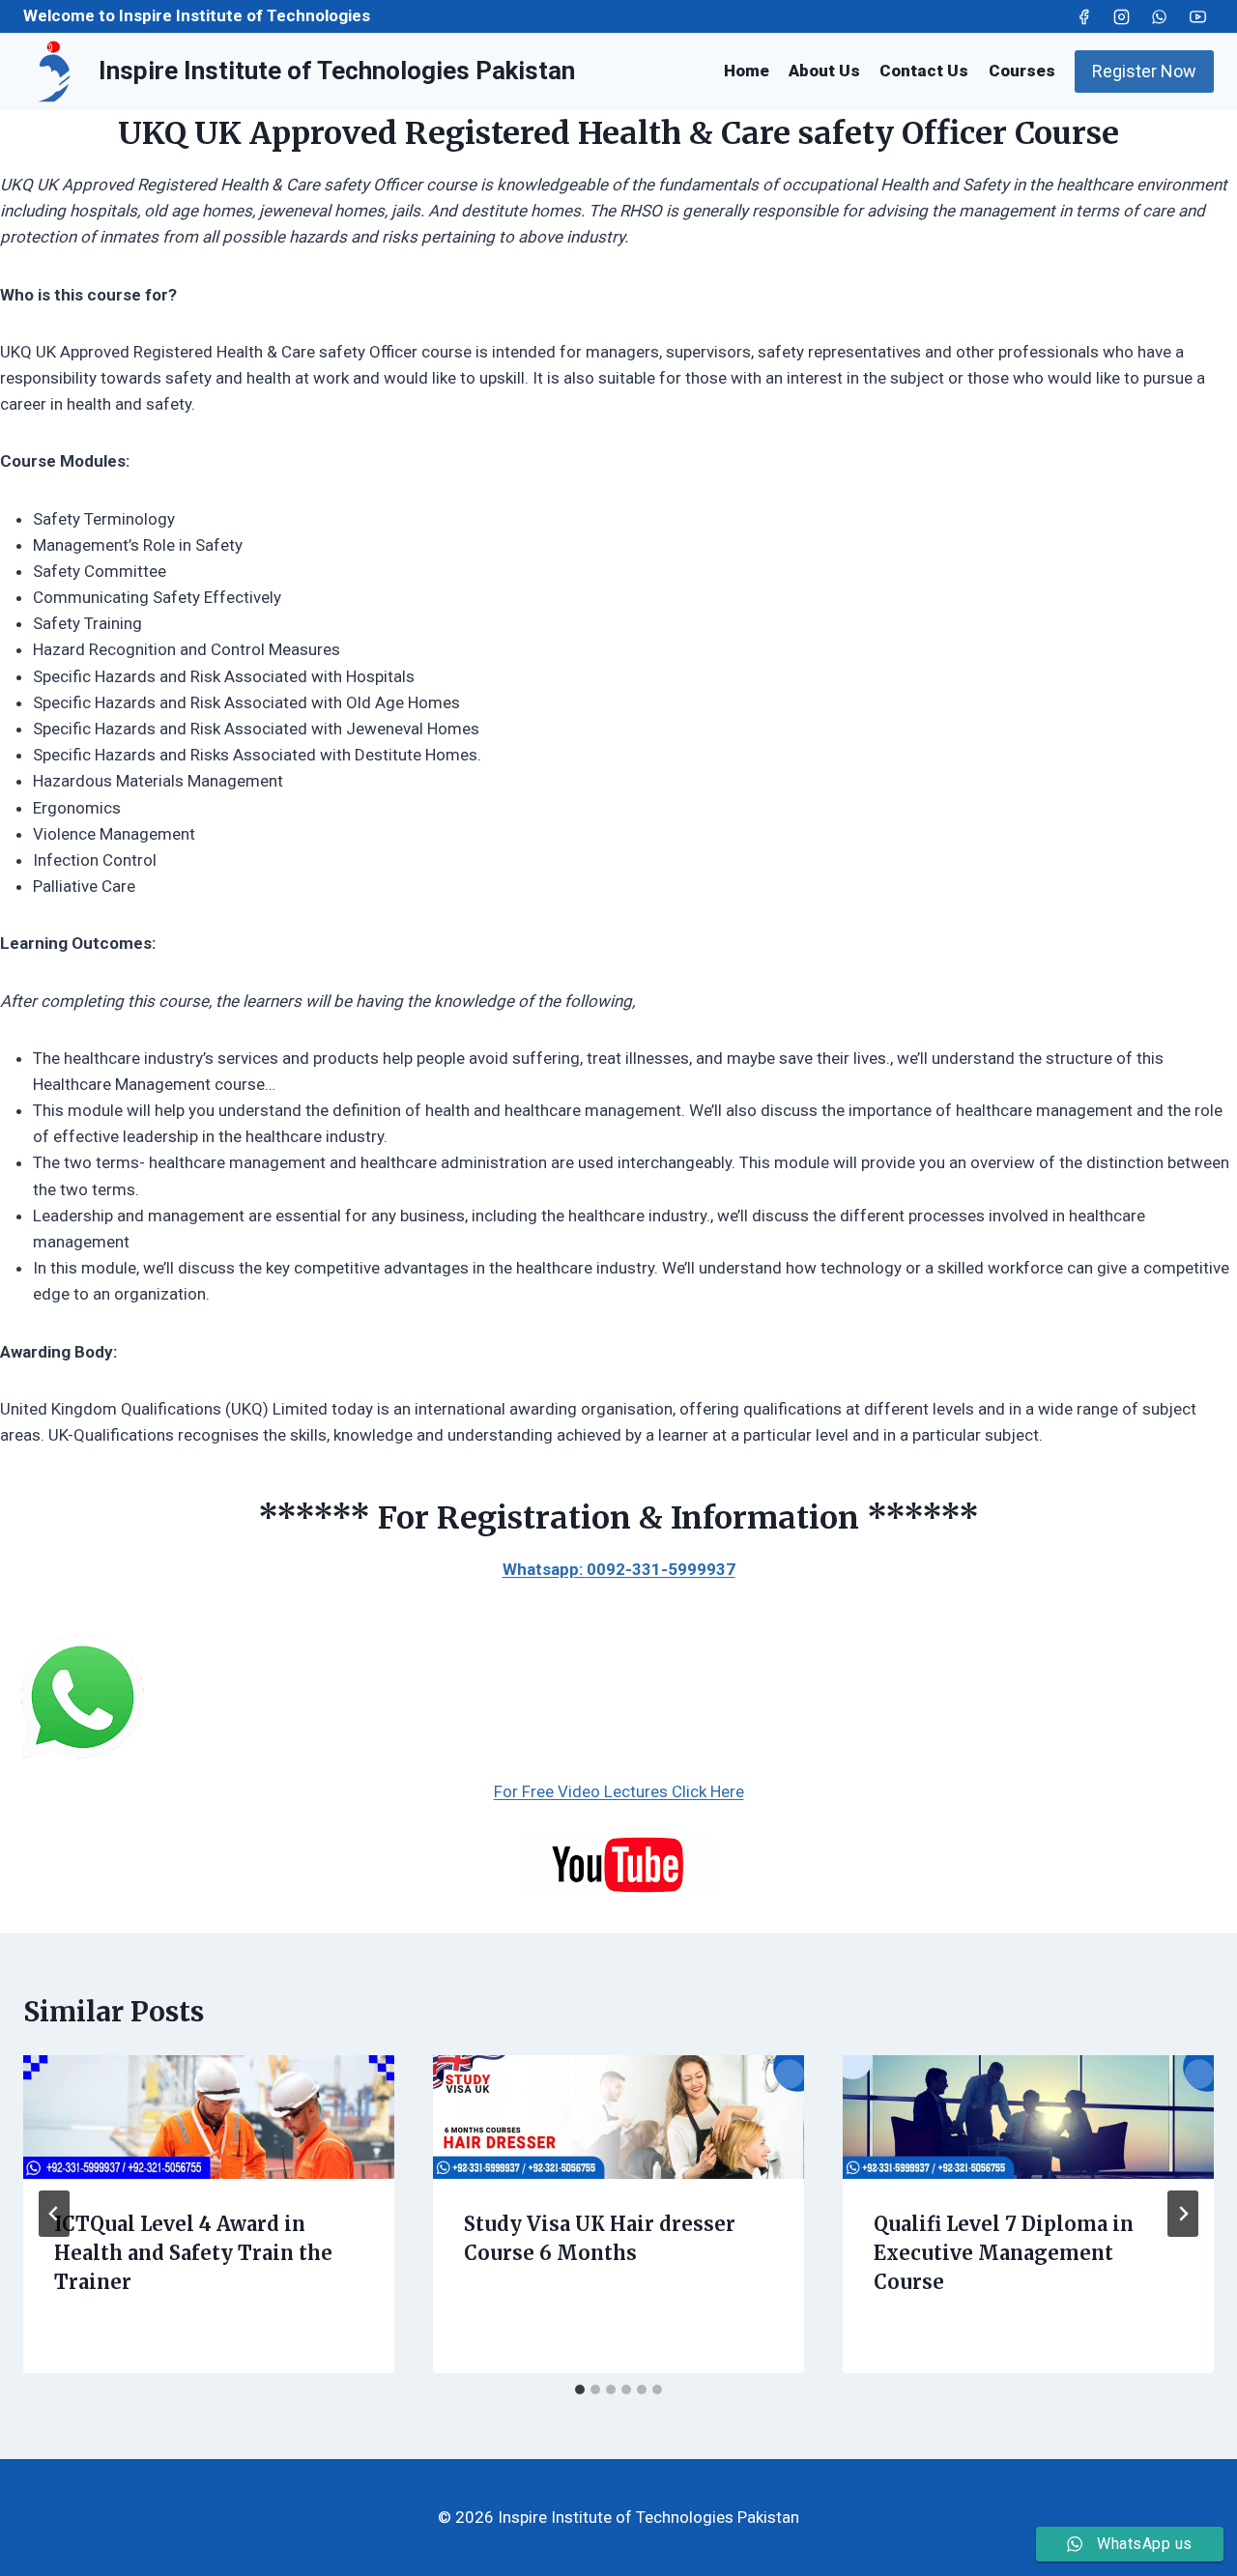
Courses (1022, 71)
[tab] (580, 2390)
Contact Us (924, 71)
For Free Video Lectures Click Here (619, 1791)
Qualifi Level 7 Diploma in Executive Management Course (1004, 2253)
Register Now (1144, 71)
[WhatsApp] (1160, 16)
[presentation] (209, 2117)
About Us (824, 71)
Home (747, 71)
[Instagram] (1122, 16)
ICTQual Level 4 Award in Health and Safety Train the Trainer (193, 2253)
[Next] (1183, 2214)
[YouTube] (1197, 16)
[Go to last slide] (54, 2214)
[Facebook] (1084, 16)
